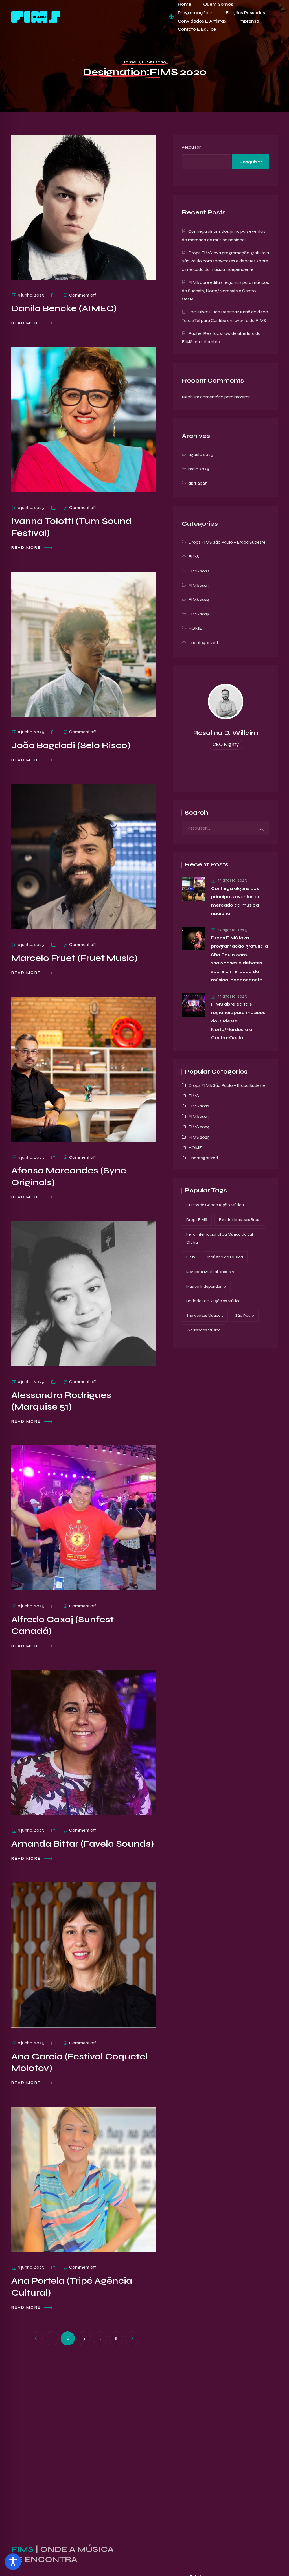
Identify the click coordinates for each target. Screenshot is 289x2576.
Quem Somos (218, 4)
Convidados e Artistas (202, 21)
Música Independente (206, 1286)
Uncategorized (203, 643)
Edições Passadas (245, 13)
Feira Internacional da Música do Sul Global (220, 1238)
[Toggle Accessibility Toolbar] (13, 2562)
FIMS (194, 557)
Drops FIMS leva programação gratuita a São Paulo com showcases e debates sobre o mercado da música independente (225, 261)
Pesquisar (191, 147)
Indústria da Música (225, 1257)
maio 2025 (199, 469)
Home (184, 4)
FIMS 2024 (199, 599)
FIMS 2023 (199, 585)
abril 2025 (198, 483)
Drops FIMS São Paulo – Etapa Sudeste (227, 542)
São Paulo (245, 1316)
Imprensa (249, 21)
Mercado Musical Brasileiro (211, 1272)
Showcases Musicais (205, 1316)
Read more (27, 323)
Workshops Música (203, 1330)
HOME (195, 628)
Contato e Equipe (197, 29)
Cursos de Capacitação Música (215, 1205)
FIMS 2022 (199, 571)
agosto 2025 (201, 454)
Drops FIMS (197, 1220)
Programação (193, 13)
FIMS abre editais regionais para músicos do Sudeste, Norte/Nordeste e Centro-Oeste (225, 291)
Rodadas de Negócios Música (214, 1301)
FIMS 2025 (199, 614)
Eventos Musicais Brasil (240, 1220)
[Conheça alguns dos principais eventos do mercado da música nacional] (194, 889)
